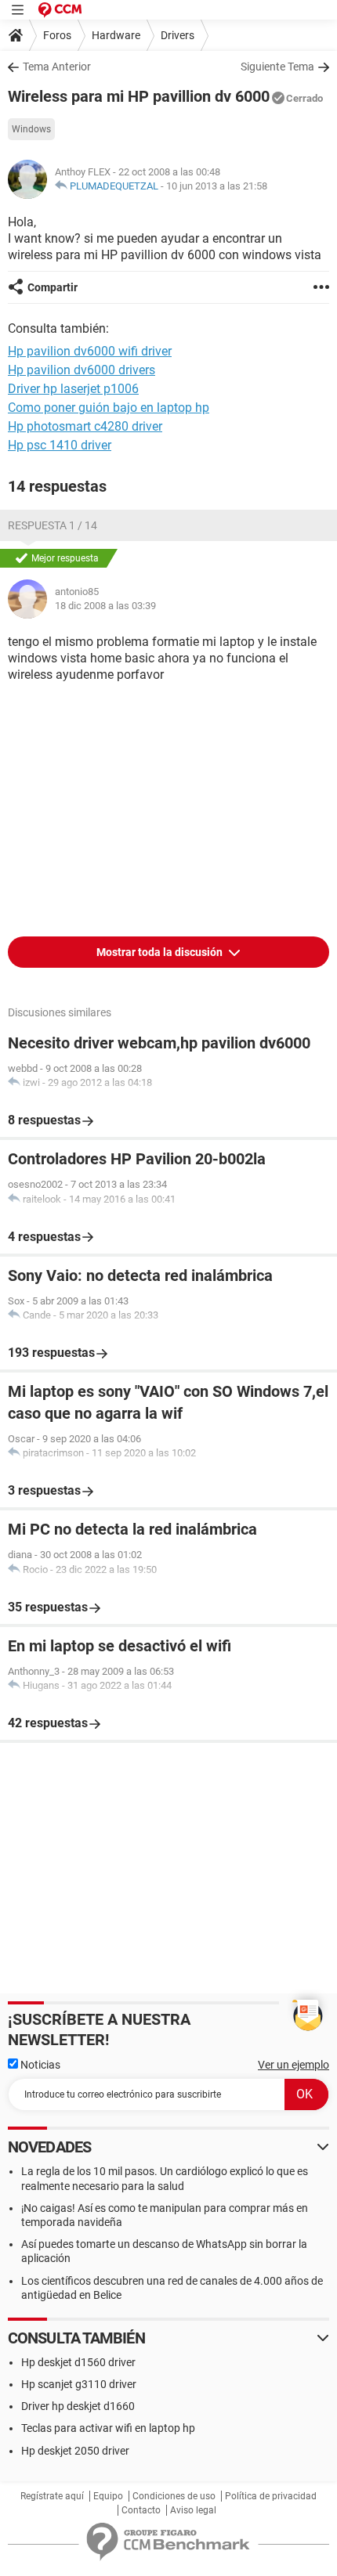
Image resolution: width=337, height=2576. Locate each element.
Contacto (141, 2510)
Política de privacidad (271, 2496)
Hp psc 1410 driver (60, 445)
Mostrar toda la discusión (161, 952)
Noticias (39, 2065)
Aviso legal (193, 2510)
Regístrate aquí (52, 2496)
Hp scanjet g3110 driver (79, 2384)
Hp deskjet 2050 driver (75, 2451)
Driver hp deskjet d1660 (78, 2406)
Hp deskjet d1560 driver (78, 2362)
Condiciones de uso (174, 2496)
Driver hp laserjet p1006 (73, 389)
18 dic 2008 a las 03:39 (105, 606)
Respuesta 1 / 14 (53, 525)
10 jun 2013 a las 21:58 (217, 186)
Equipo (108, 2496)
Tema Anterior (57, 67)
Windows (31, 129)
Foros (57, 35)
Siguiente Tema (277, 67)
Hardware (116, 35)
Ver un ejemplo (294, 2065)
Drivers (178, 35)
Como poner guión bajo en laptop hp (109, 408)
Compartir (53, 287)
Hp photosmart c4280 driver (85, 426)
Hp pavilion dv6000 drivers (82, 370)
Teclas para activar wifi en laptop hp (108, 2428)
